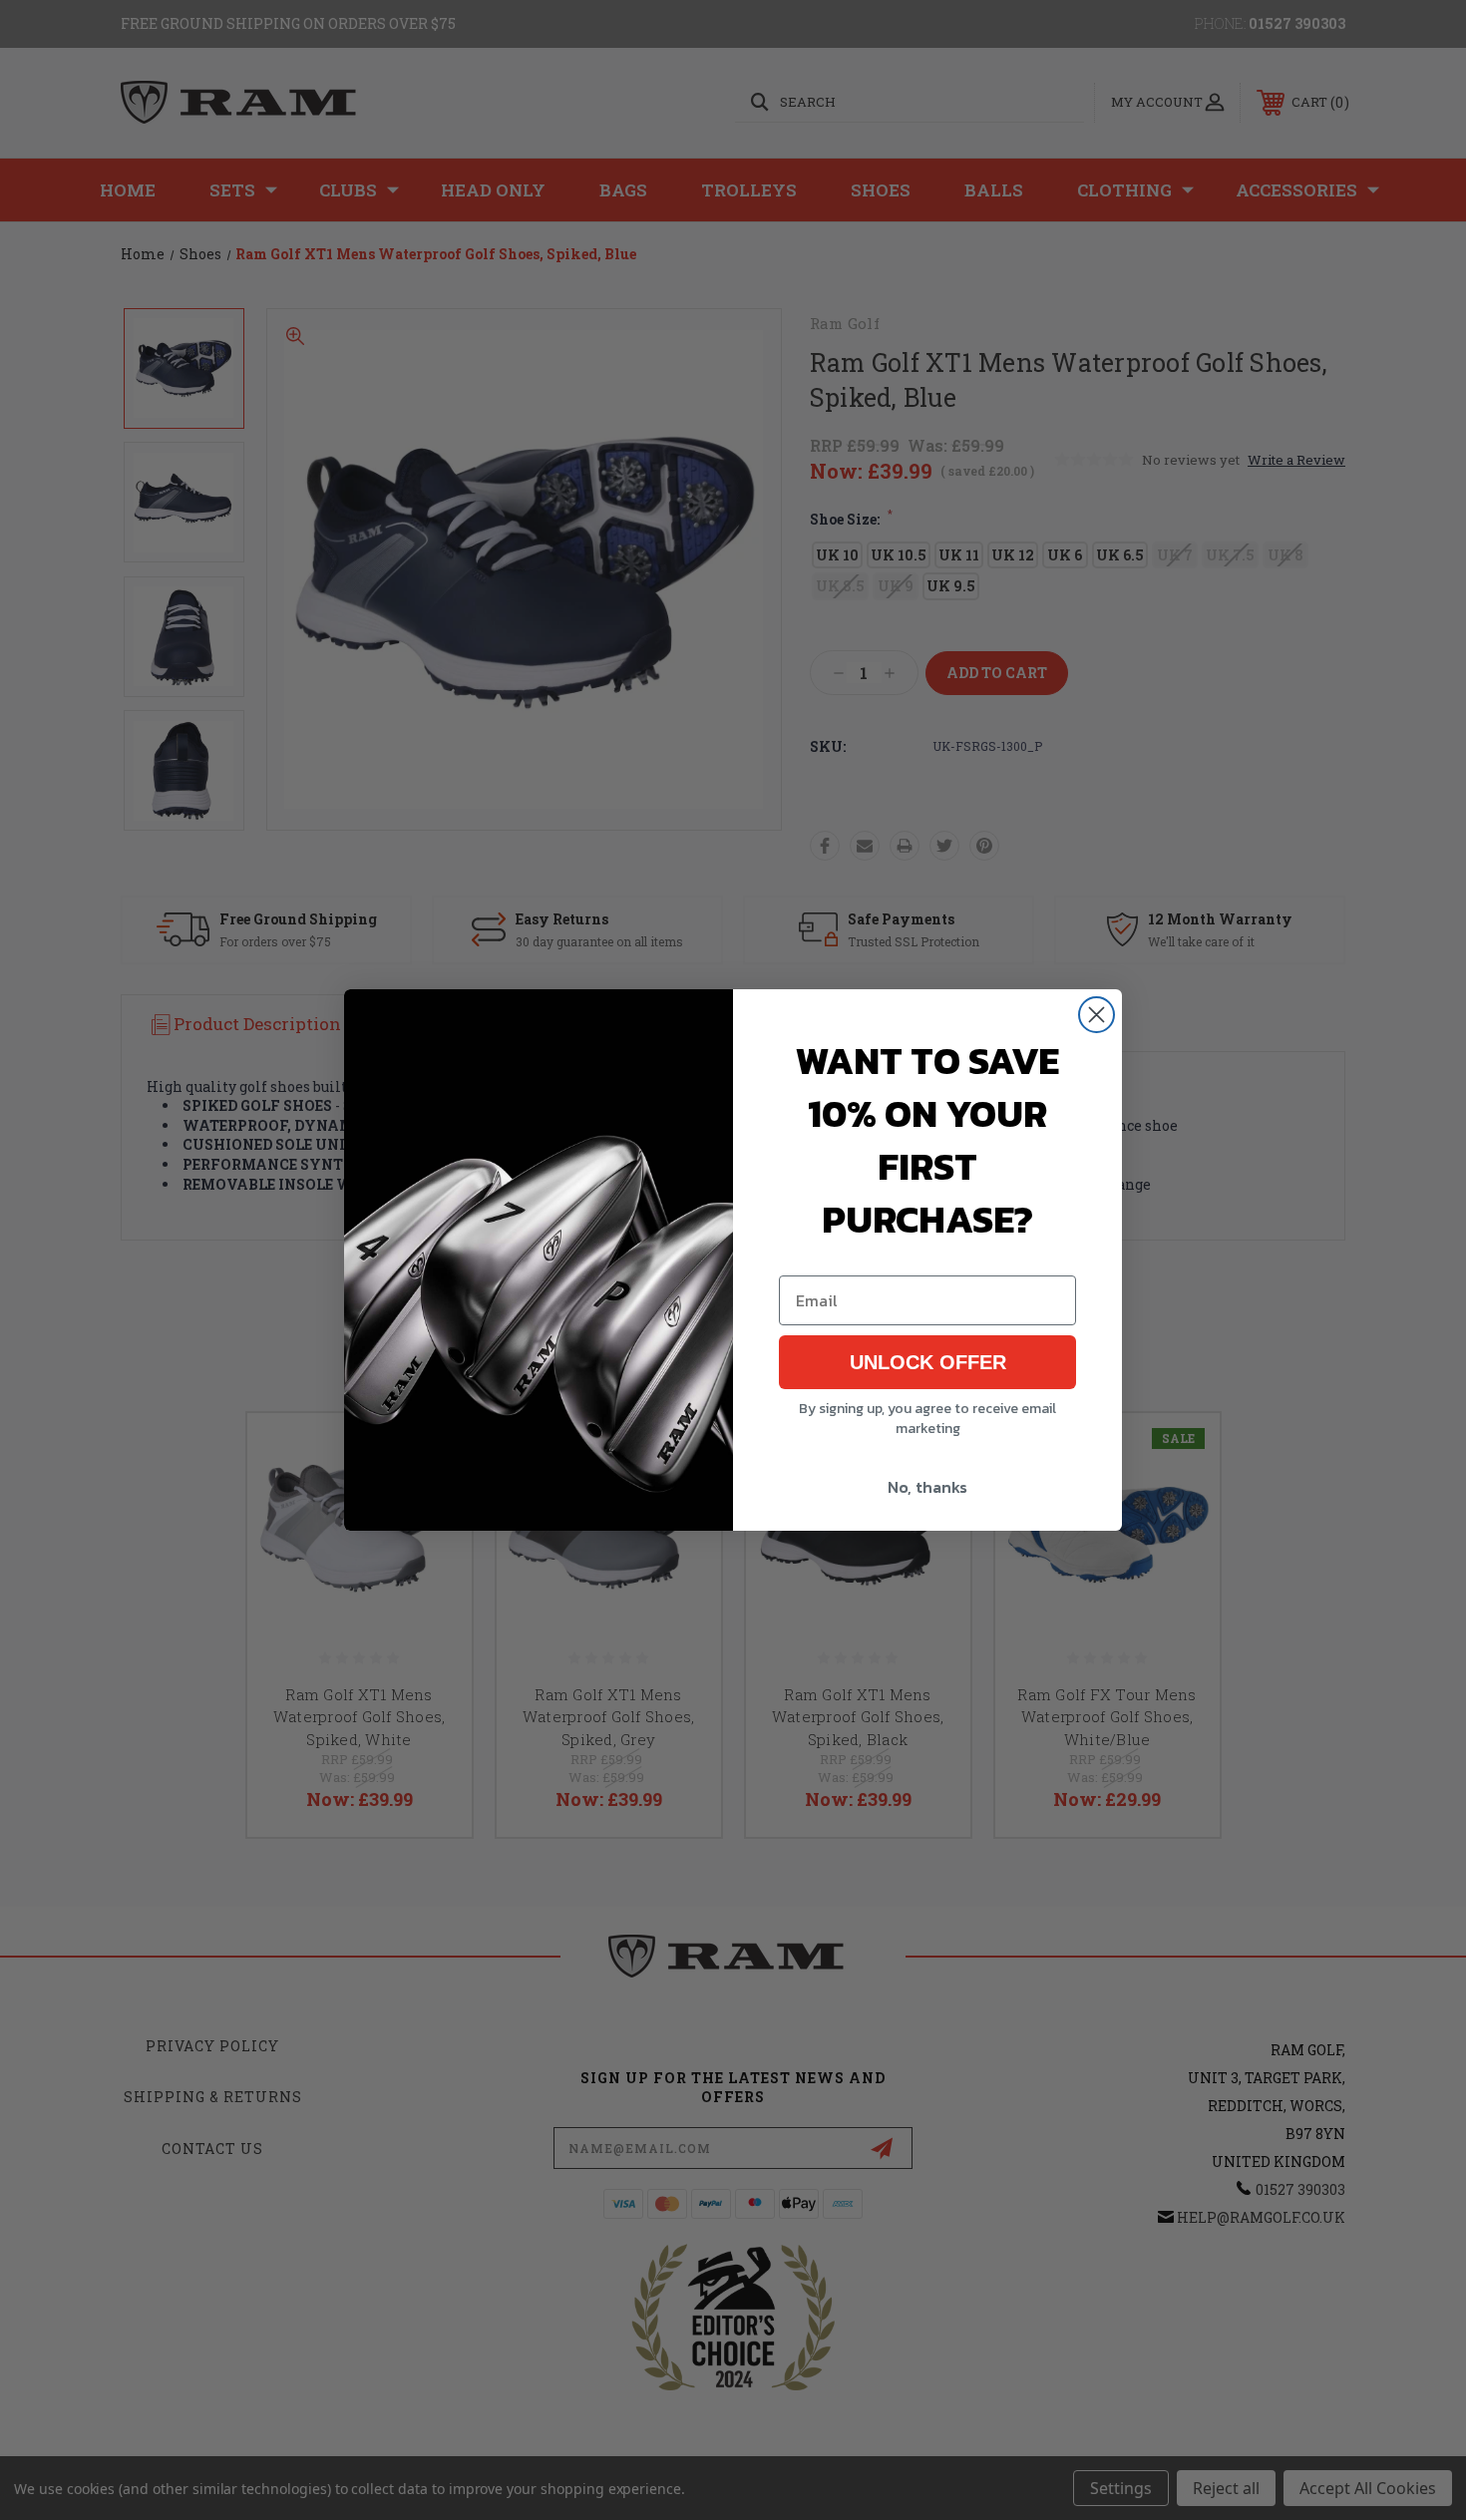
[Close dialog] (1097, 1015)
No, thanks (927, 1487)
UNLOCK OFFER (928, 1362)
